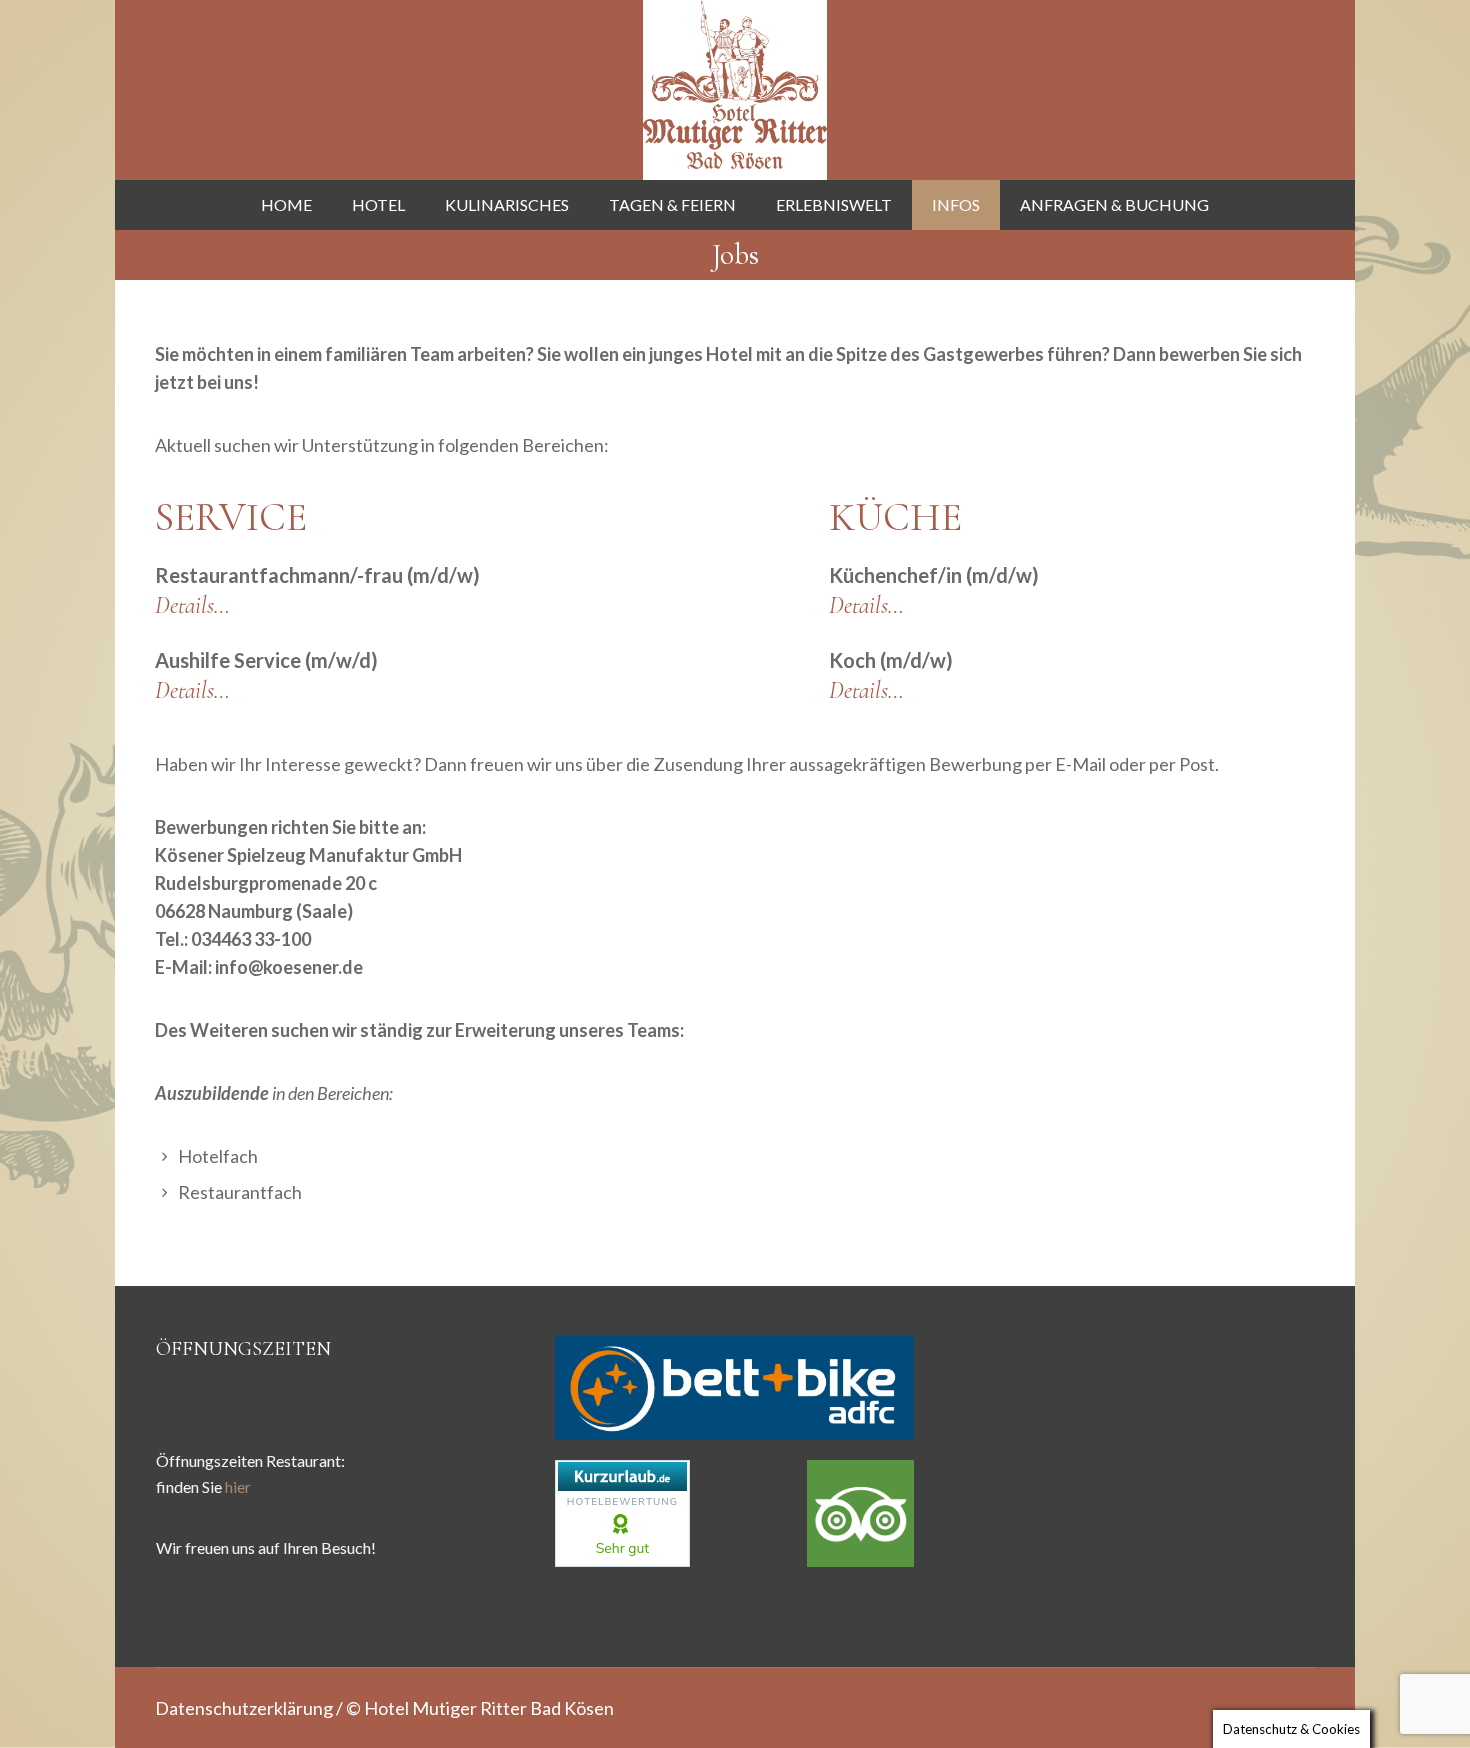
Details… (192, 605)
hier (238, 1486)
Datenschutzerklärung (244, 1708)
